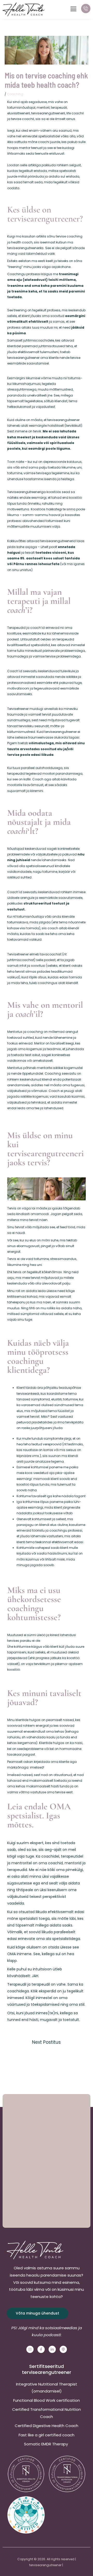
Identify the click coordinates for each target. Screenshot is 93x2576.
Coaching (15, 94)
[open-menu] (73, 9)
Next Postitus (46, 2042)
